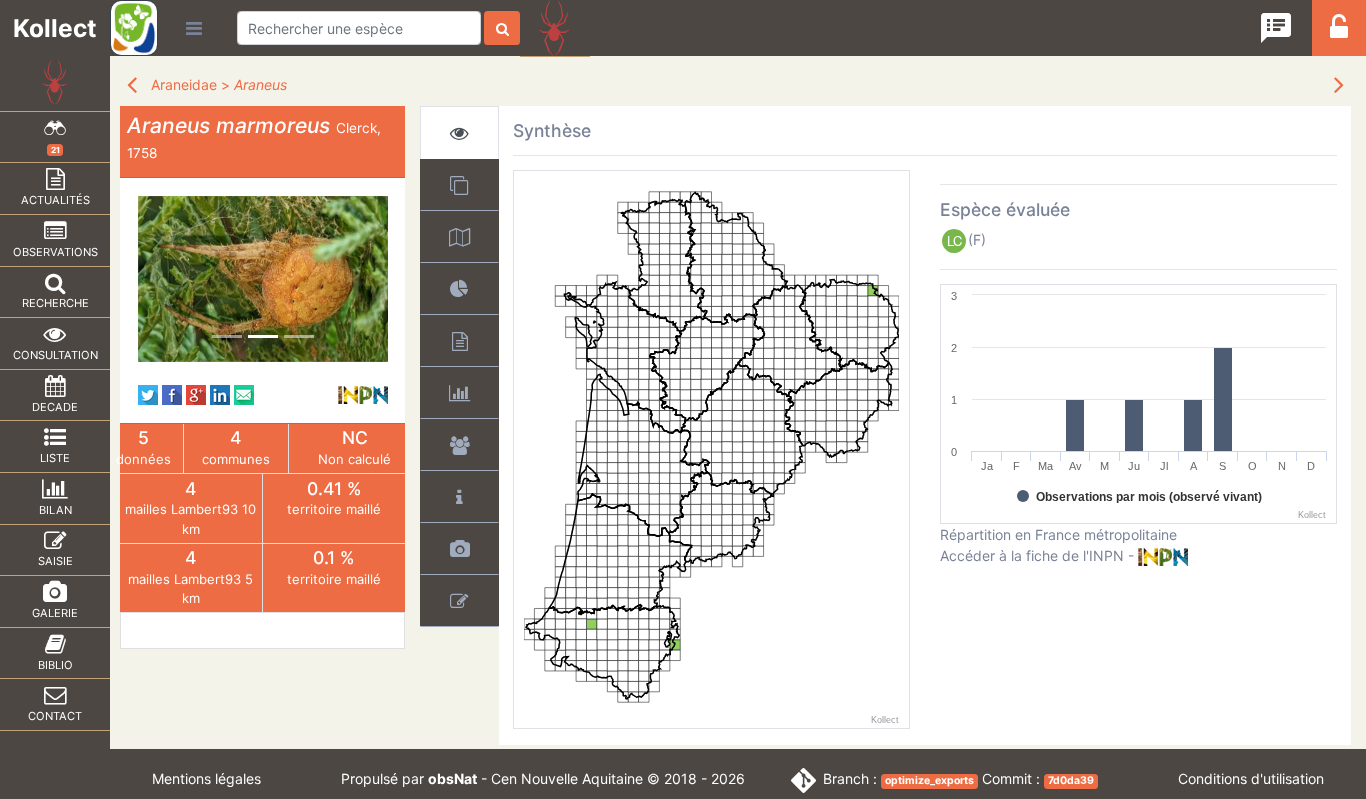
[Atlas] (459, 184)
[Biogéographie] (459, 288)
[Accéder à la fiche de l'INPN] (363, 393)
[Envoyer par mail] (244, 393)
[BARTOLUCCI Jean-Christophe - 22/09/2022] (263, 279)
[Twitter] (148, 393)
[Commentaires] (459, 600)
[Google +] (196, 393)
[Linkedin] (220, 393)
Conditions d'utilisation (1251, 778)
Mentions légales (206, 778)
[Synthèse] (459, 132)
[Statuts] (459, 340)
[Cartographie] (459, 236)
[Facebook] (172, 393)
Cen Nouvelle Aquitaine (567, 778)
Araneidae (184, 84)
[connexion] (1339, 32)
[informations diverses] (459, 496)
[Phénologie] (459, 392)
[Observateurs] (459, 444)
